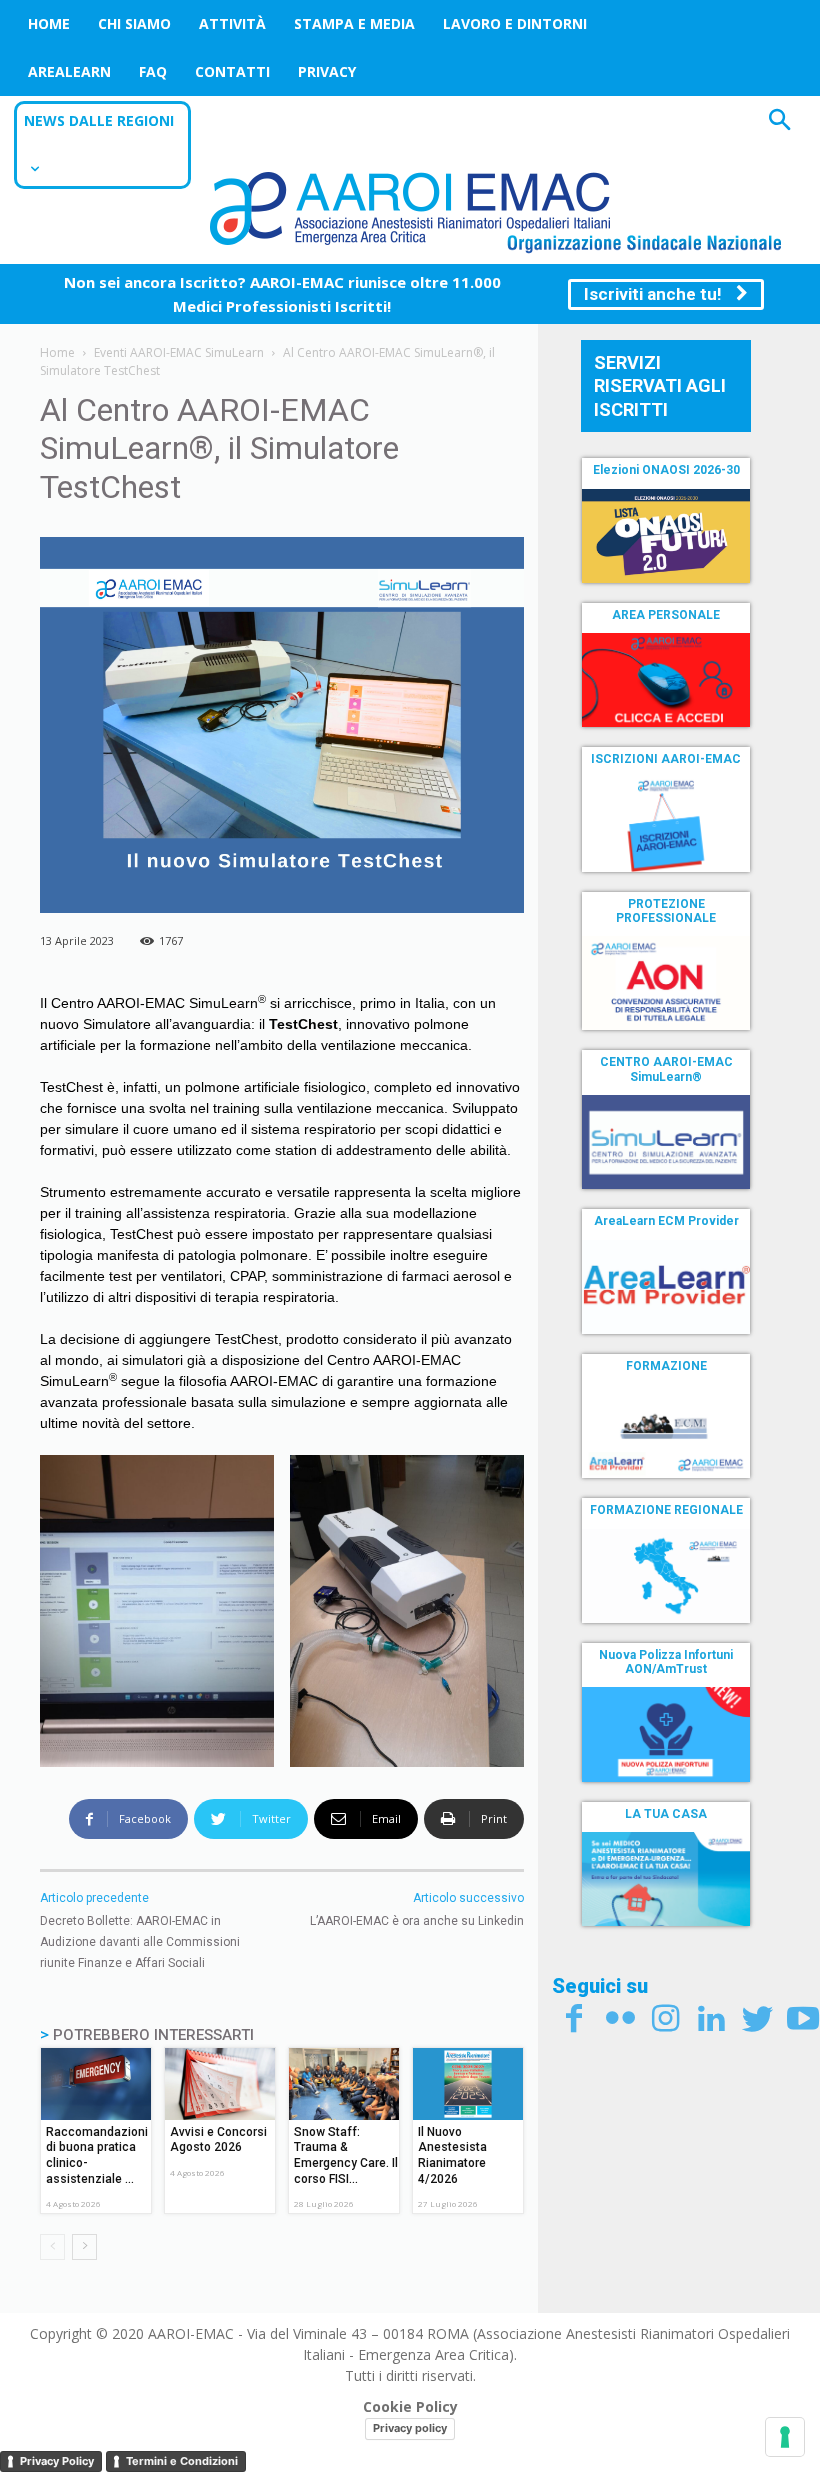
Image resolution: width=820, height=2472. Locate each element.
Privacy (327, 71)
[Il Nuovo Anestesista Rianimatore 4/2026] (468, 2084)
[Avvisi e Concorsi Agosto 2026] (220, 2084)
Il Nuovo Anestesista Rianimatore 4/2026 (452, 2155)
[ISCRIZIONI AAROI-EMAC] (666, 825)
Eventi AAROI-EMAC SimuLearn (179, 352)
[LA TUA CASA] (666, 1879)
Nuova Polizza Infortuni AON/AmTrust (666, 1662)
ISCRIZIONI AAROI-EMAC (666, 759)
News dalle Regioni (99, 120)
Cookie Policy (410, 2406)
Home (49, 23)
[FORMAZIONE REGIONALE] (666, 1576)
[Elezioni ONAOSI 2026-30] (666, 536)
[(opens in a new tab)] (666, 680)
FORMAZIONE (666, 1366)
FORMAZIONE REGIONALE (666, 1510)
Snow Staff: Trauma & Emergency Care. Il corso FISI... (346, 2155)
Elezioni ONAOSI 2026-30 (666, 470)
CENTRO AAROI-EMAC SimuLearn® (666, 1069)
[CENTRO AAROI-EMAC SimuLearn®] (666, 1142)
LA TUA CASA (666, 1814)
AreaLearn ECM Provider (666, 1221)
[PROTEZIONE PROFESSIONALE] (666, 983)
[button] (779, 122)
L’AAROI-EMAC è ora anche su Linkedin (417, 1921)
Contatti (232, 71)
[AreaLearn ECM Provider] (666, 1287)
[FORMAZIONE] (666, 1431)
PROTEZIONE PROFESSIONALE (666, 911)
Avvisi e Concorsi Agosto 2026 (218, 2140)
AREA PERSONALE (666, 615)
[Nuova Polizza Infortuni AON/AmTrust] (666, 1734)
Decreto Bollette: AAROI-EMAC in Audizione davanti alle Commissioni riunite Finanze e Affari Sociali (140, 1942)
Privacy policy (410, 2428)
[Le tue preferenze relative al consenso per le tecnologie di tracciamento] (785, 2437)
